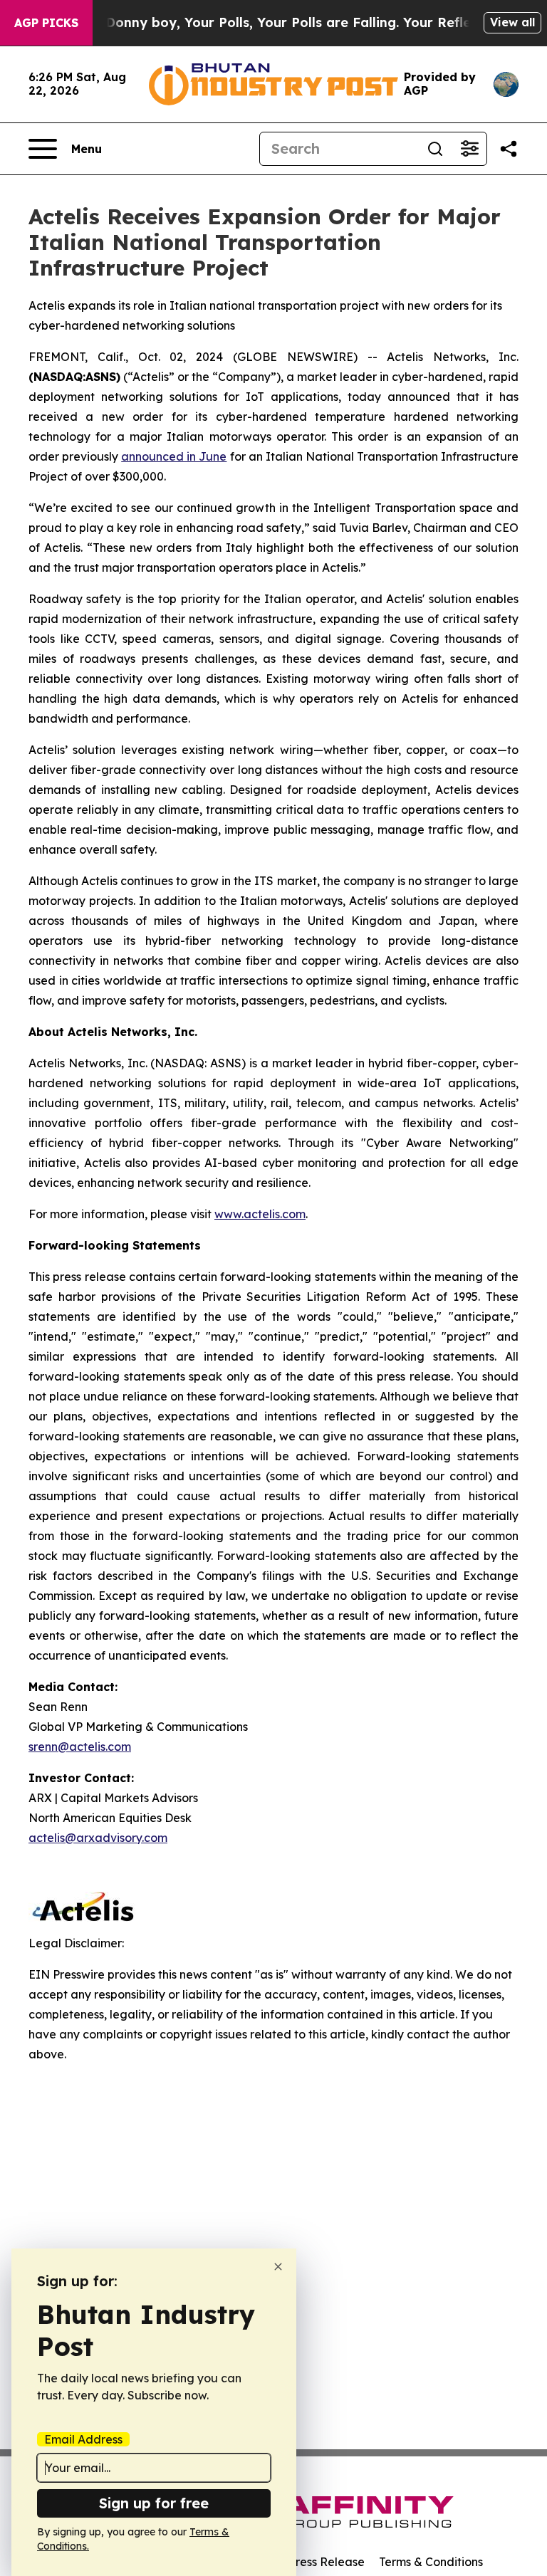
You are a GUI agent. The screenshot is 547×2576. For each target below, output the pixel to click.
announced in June (174, 456)
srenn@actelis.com (80, 1747)
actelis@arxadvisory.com (98, 1838)
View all (512, 22)
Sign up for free (154, 2503)
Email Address (83, 2439)
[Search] (435, 149)
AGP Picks (46, 23)
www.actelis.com (260, 1214)
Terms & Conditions (431, 2562)
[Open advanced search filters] (469, 149)
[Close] (278, 2267)
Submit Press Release (306, 2562)
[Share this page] (509, 149)
